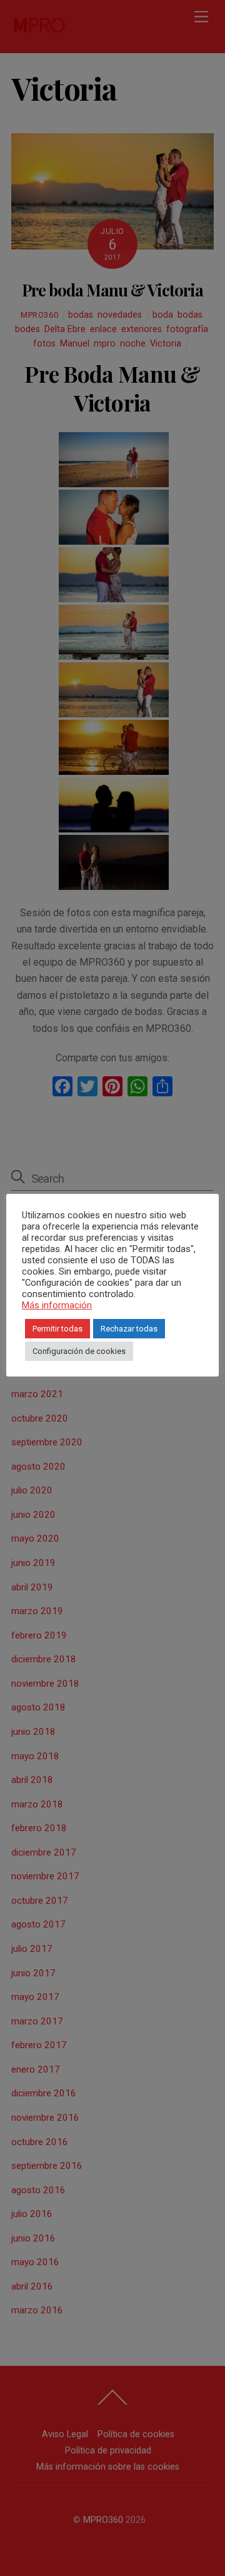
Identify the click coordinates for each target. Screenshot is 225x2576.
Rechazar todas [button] (129, 1329)
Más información (57, 1305)
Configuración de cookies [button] (79, 1351)
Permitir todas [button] (57, 1329)
